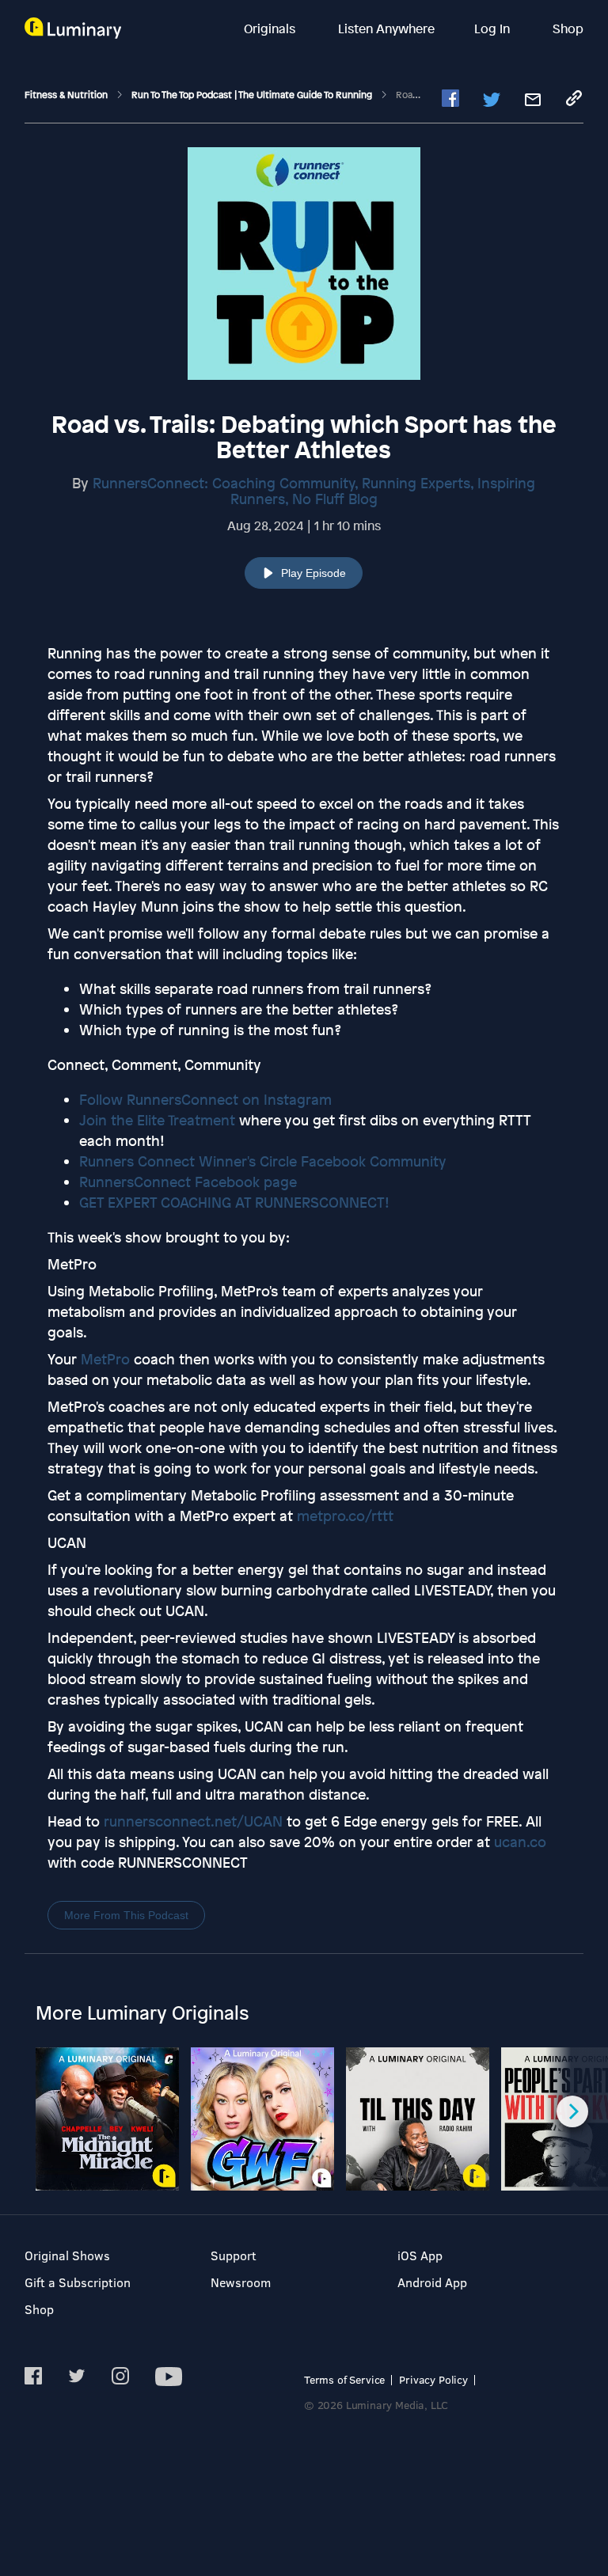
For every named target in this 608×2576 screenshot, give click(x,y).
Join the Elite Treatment (157, 1120)
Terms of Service (344, 2379)
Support (234, 2255)
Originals (271, 28)
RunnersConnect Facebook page (188, 1182)
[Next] (572, 2111)
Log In (494, 28)
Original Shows (67, 2255)
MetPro (105, 1359)
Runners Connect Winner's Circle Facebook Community (263, 1161)
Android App (432, 2282)
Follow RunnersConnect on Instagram (205, 1099)
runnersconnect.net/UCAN (193, 1821)
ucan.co (520, 1842)
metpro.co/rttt (345, 1516)
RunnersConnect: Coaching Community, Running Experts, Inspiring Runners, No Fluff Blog (314, 491)
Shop (568, 28)
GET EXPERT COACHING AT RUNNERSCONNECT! (234, 1202)
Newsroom (241, 2282)
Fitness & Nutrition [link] (67, 95)
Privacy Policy (433, 2379)
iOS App (420, 2255)
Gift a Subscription (78, 2282)
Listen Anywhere (386, 28)
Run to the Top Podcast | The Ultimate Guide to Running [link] (253, 95)
